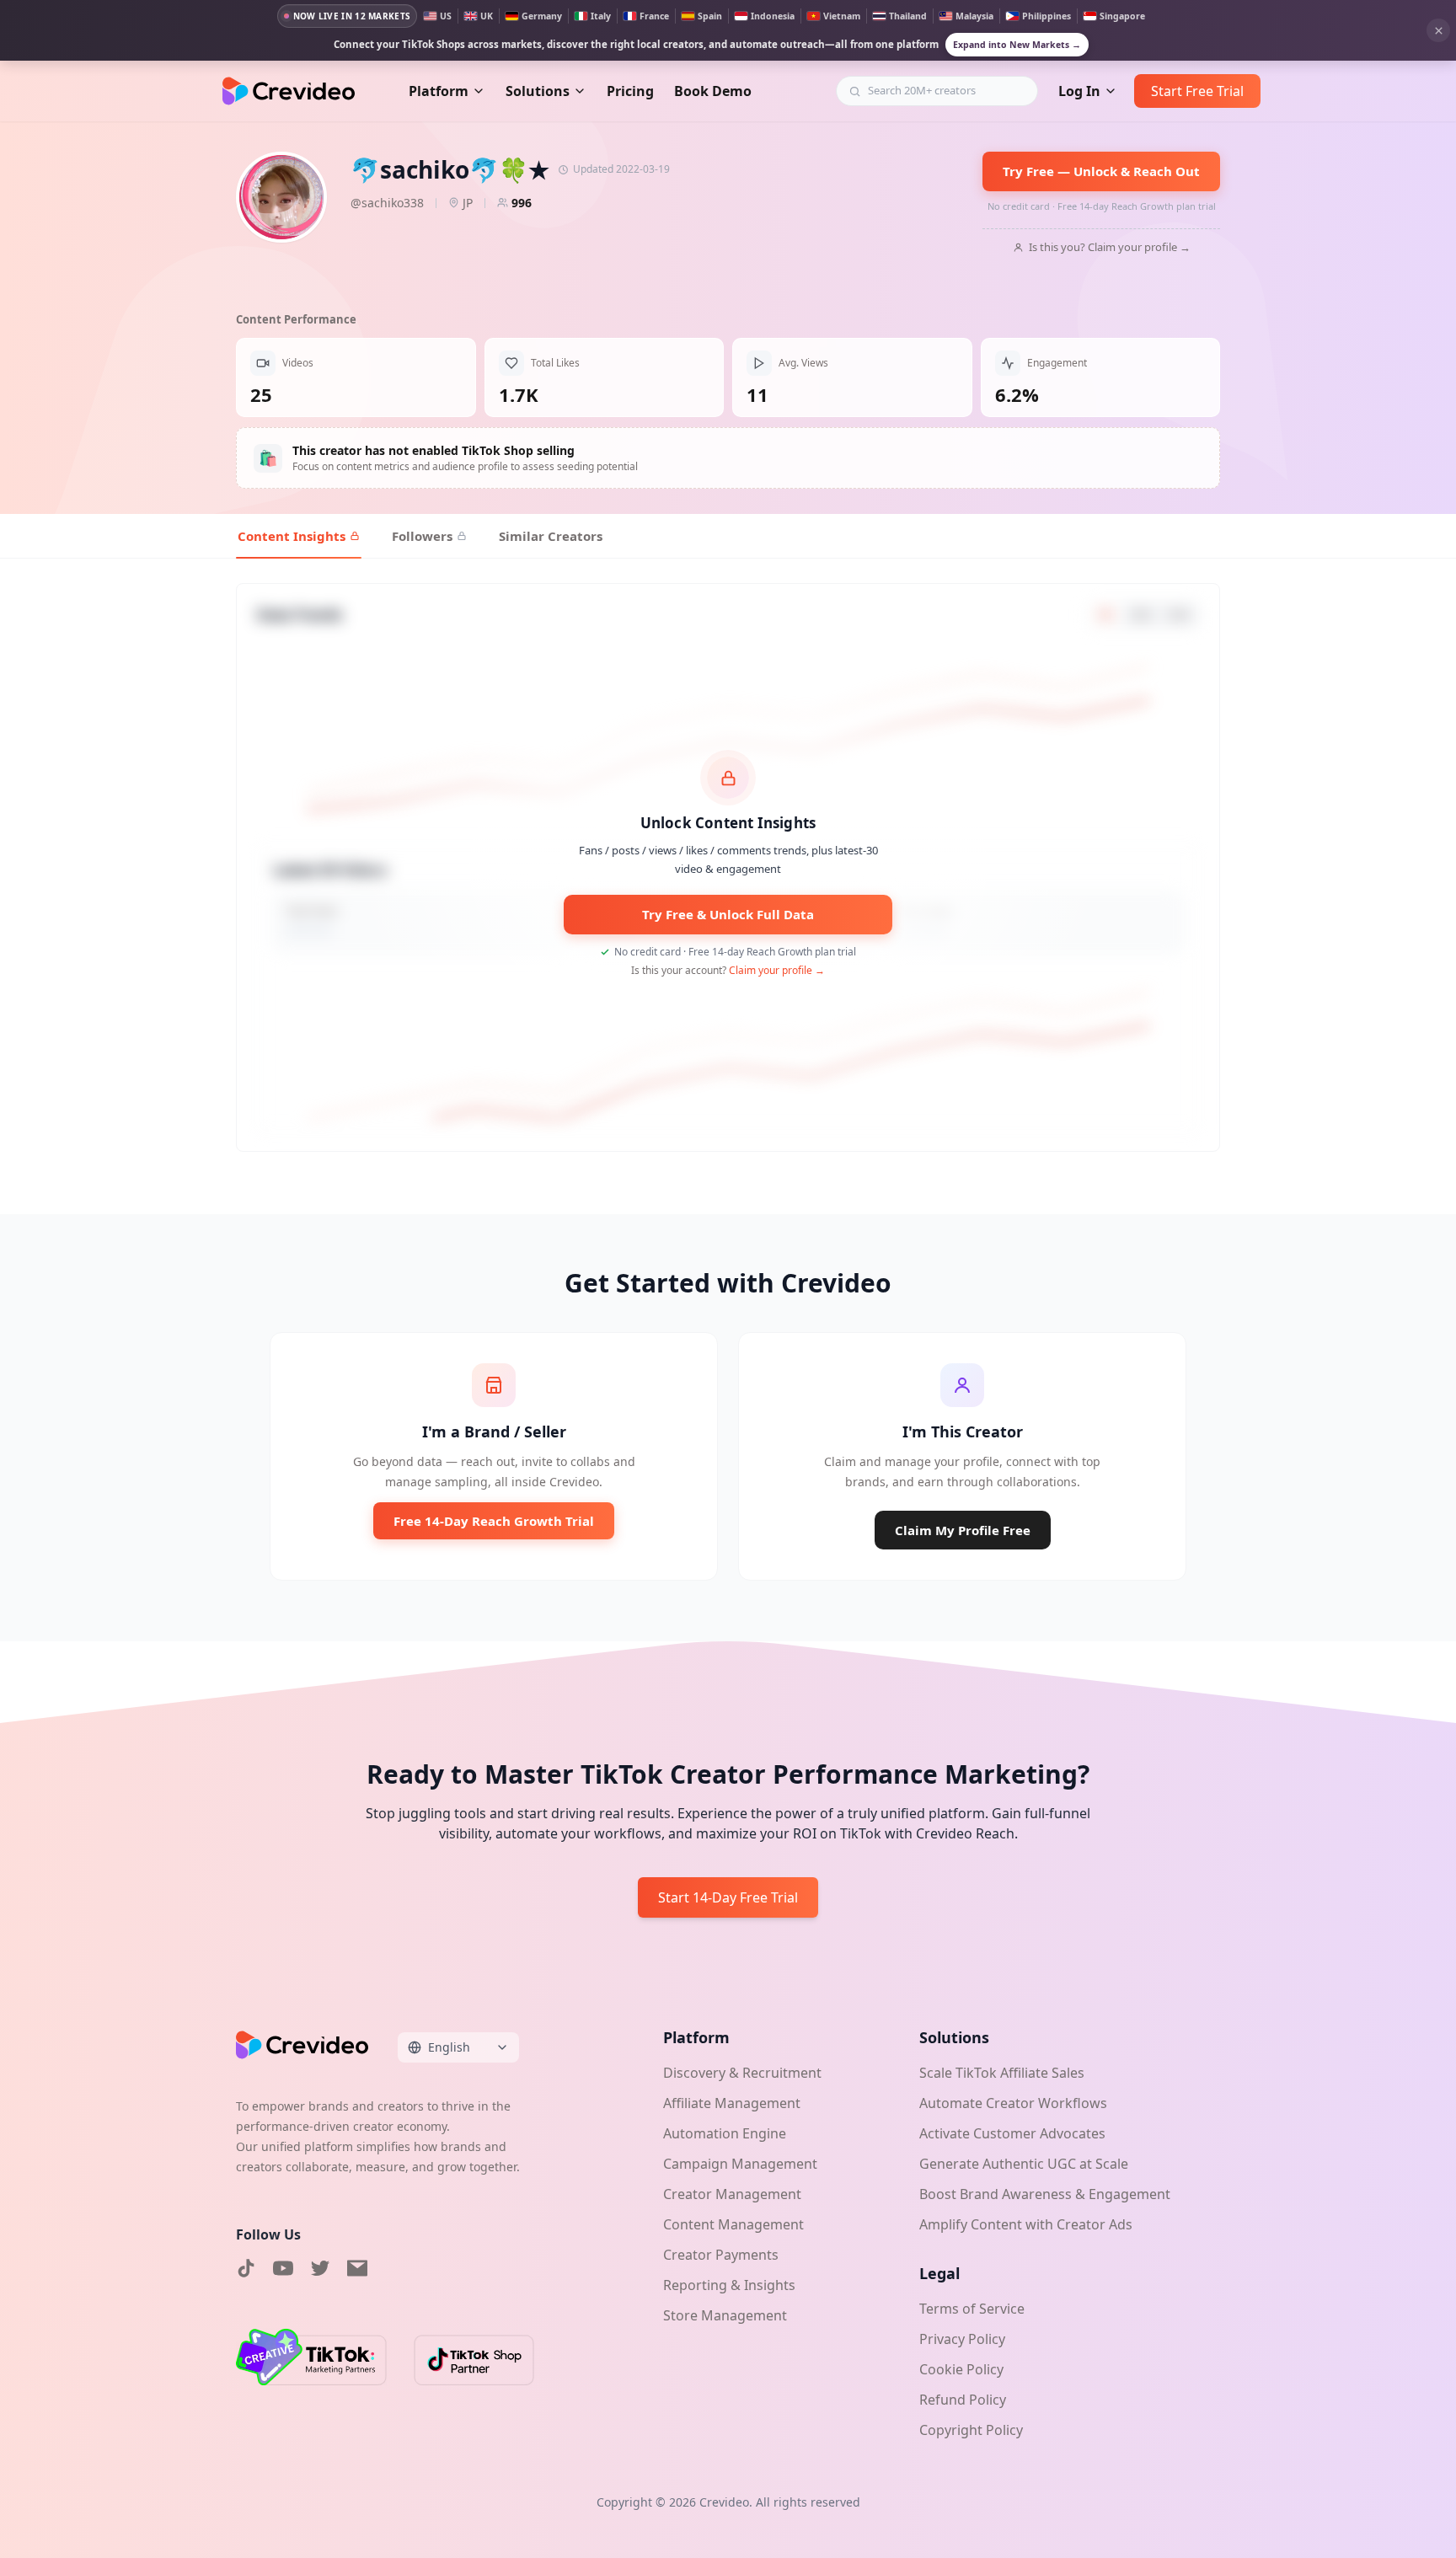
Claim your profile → (777, 970)
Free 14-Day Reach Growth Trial (494, 1521)
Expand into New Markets (1017, 45)
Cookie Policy (961, 2369)
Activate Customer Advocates (1012, 2133)
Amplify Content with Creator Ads (1026, 2224)
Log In (1079, 91)
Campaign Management (740, 2164)
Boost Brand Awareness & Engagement (1045, 2194)
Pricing (630, 91)
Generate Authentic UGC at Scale (1024, 2164)
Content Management (733, 2224)
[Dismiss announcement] (1438, 30)
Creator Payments (721, 2255)
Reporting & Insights (729, 2285)
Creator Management (732, 2194)
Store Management (725, 2315)
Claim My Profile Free (963, 1530)
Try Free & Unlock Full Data (728, 914)
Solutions (538, 91)
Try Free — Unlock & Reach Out (1101, 171)
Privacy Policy (962, 2339)
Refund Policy (963, 2400)
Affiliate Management (732, 2103)
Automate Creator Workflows (1013, 2103)
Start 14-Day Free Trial (728, 1897)
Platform (439, 91)
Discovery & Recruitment (742, 2073)
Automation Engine (725, 2133)
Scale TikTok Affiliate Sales (1002, 2073)
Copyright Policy (971, 2430)
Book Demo (713, 91)
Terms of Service (972, 2309)
